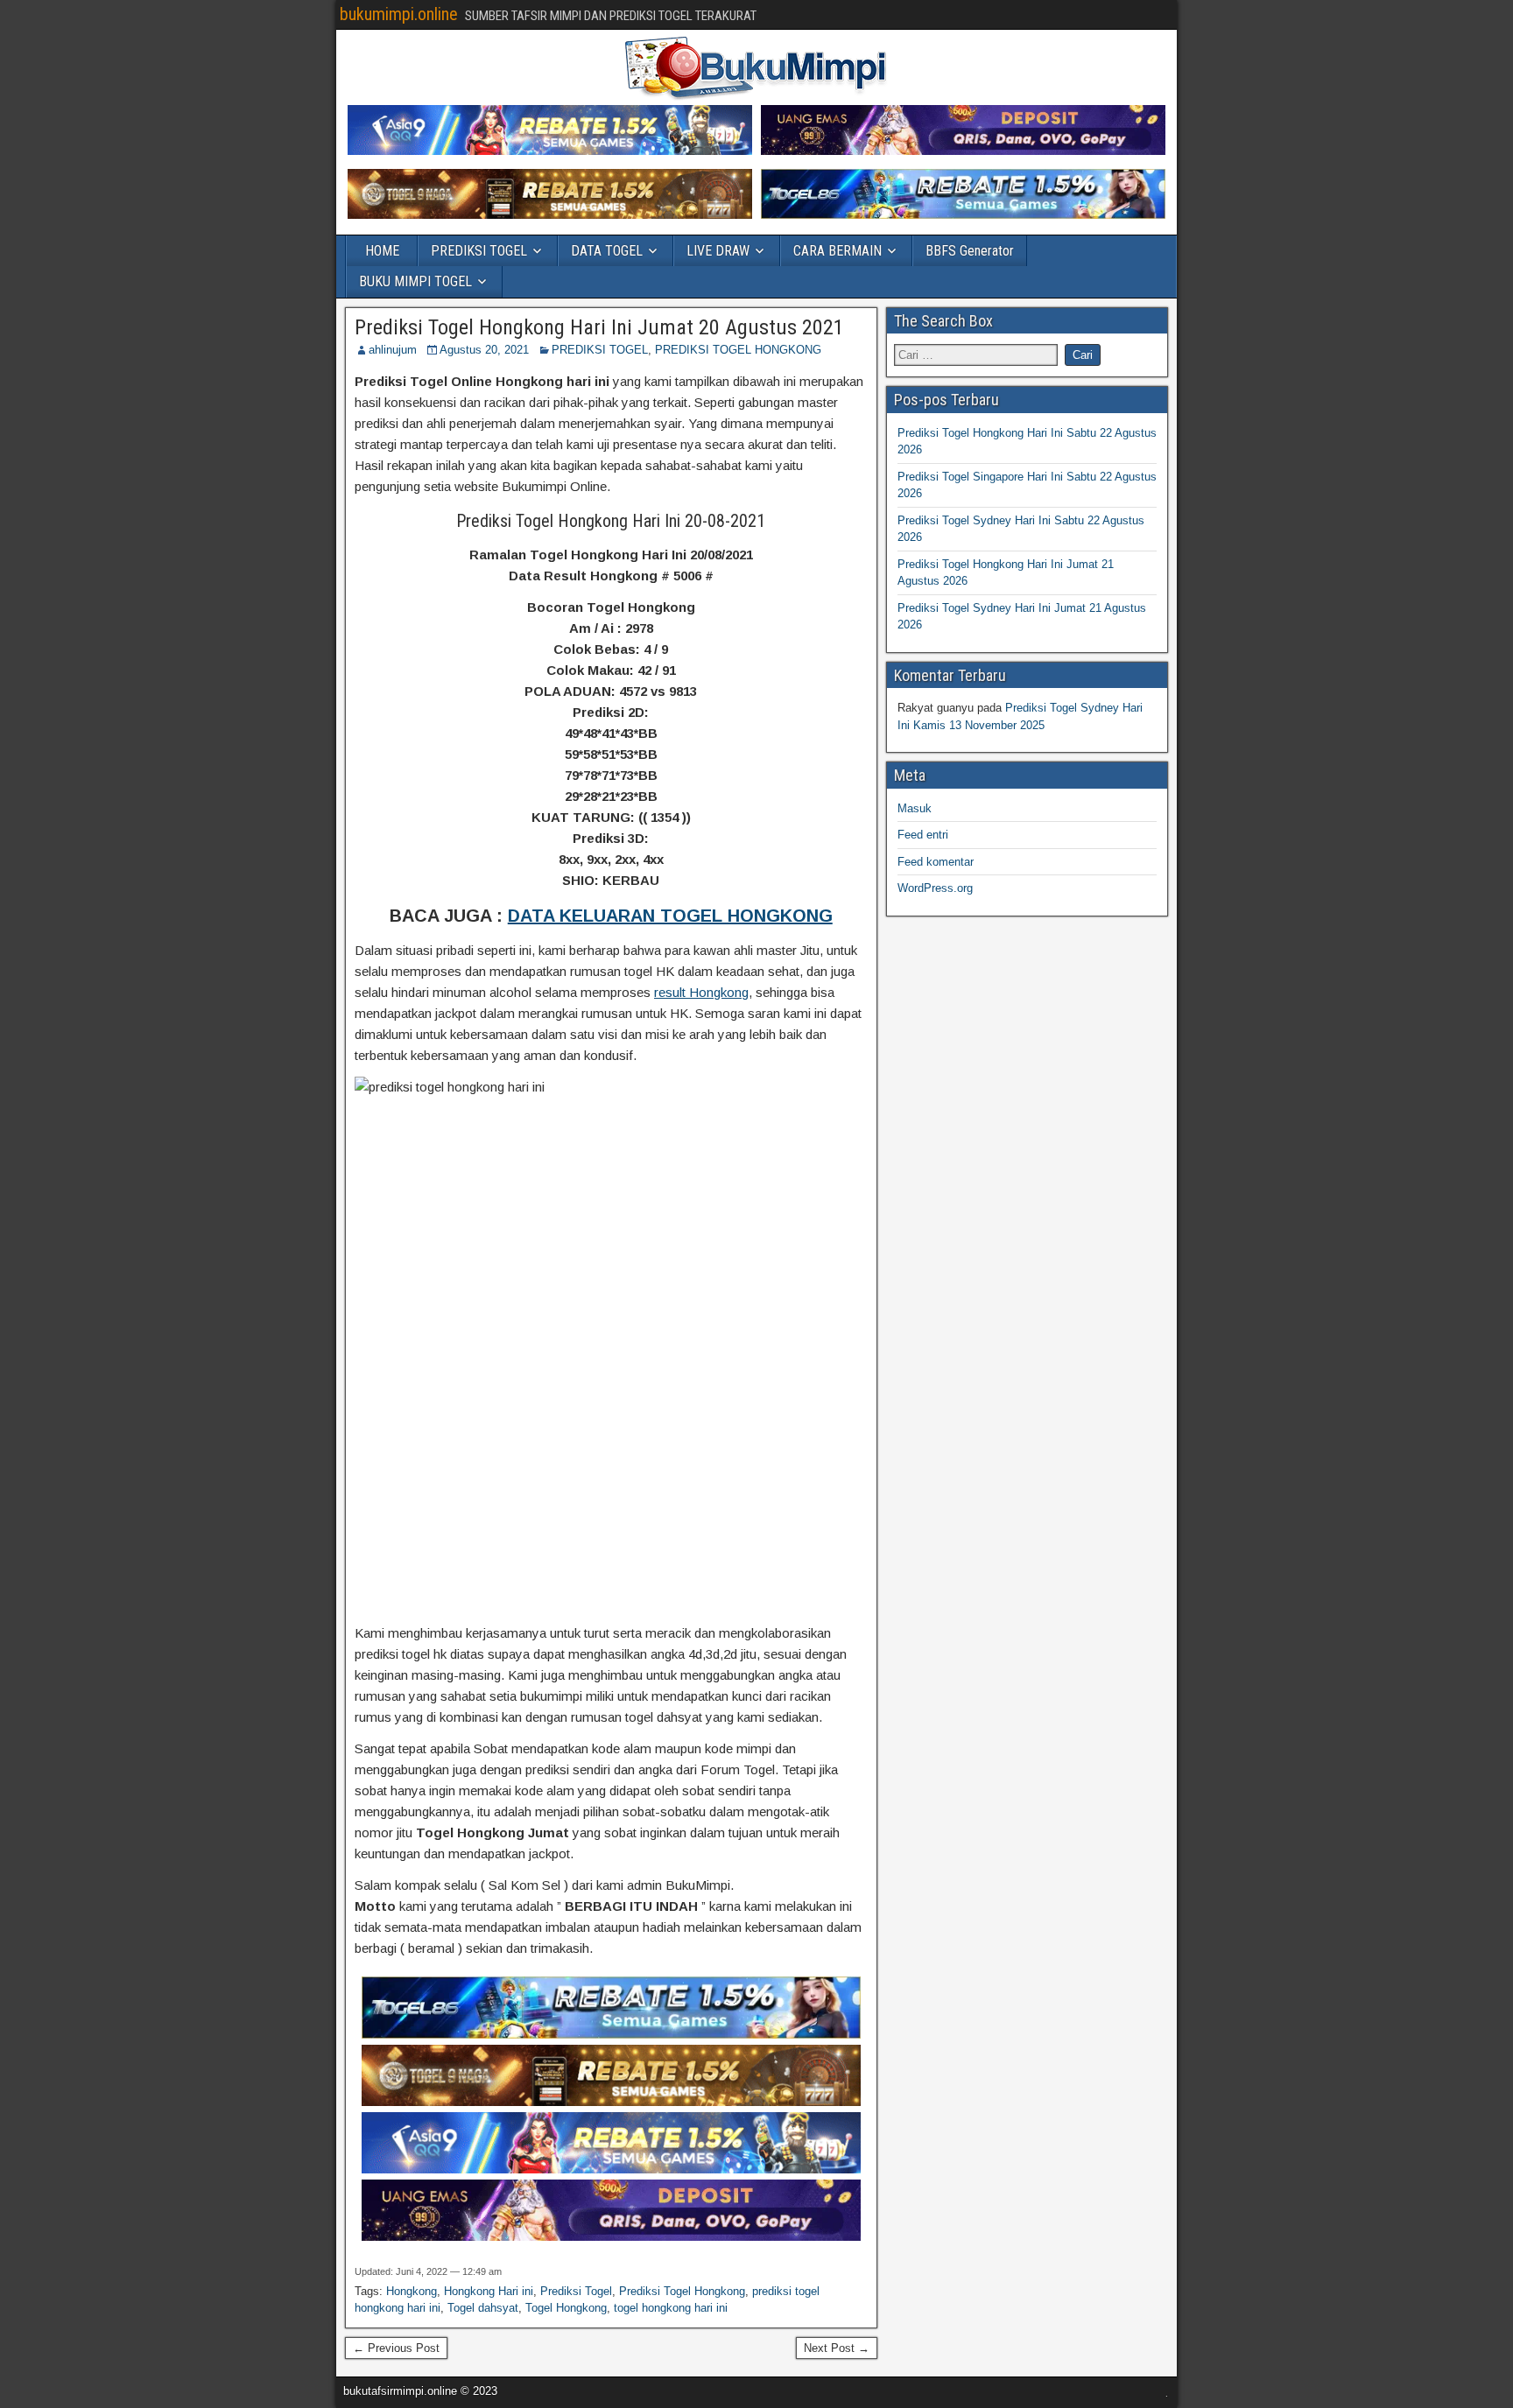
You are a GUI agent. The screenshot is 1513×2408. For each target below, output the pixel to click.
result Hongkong (701, 992)
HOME (382, 251)
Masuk (915, 808)
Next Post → (837, 2348)
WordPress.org (935, 888)
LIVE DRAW (718, 251)
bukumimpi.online (399, 14)
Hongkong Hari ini (489, 2291)
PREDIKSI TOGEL (479, 251)
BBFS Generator (970, 251)
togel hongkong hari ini (671, 2308)
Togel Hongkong (566, 2308)
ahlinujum (393, 350)
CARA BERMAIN (837, 251)
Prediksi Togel (576, 2291)
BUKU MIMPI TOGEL (415, 281)
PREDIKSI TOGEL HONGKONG (738, 350)
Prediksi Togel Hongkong (682, 2291)
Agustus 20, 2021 (484, 350)
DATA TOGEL (607, 251)
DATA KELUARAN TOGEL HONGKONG (670, 916)
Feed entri (923, 835)
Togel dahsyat (483, 2308)
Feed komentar (936, 862)
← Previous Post (396, 2348)
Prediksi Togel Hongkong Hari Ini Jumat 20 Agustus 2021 (599, 327)
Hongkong (412, 2291)
